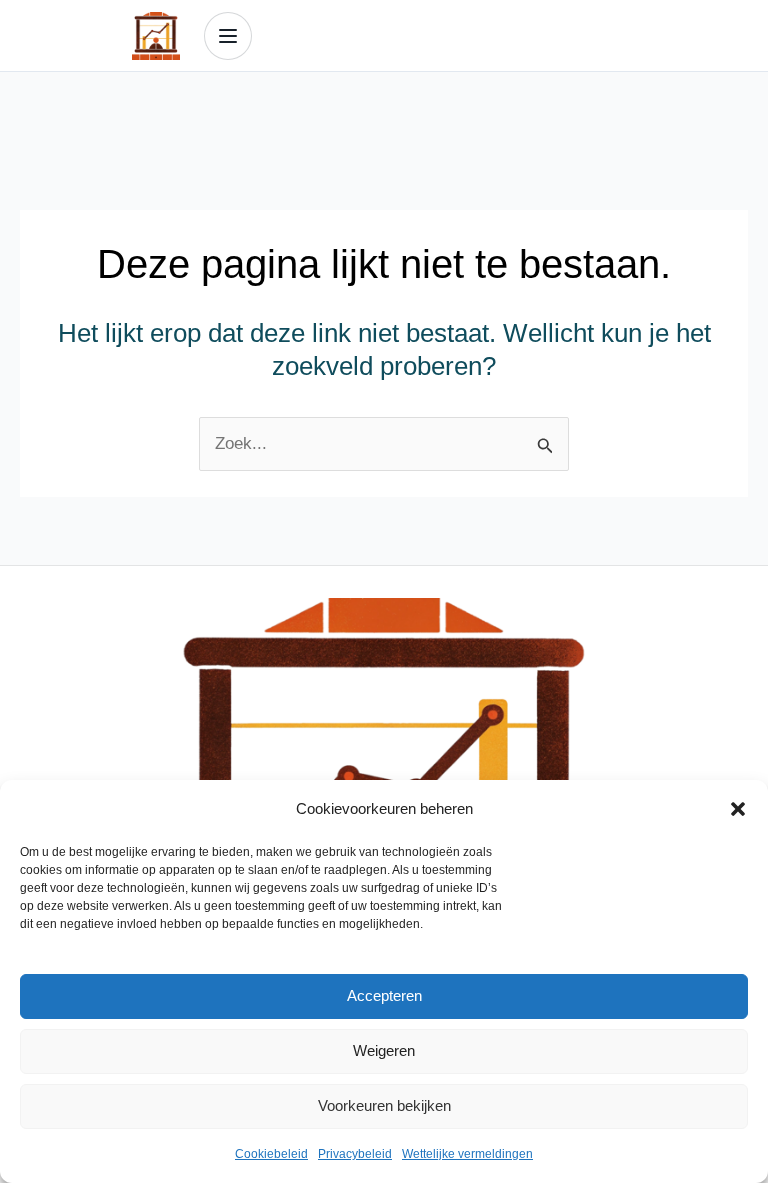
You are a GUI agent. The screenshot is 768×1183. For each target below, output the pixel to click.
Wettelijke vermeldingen (467, 1154)
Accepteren (384, 995)
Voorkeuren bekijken (384, 1105)
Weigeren (384, 1050)
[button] (738, 809)
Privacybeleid (355, 1154)
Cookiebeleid (271, 1154)
